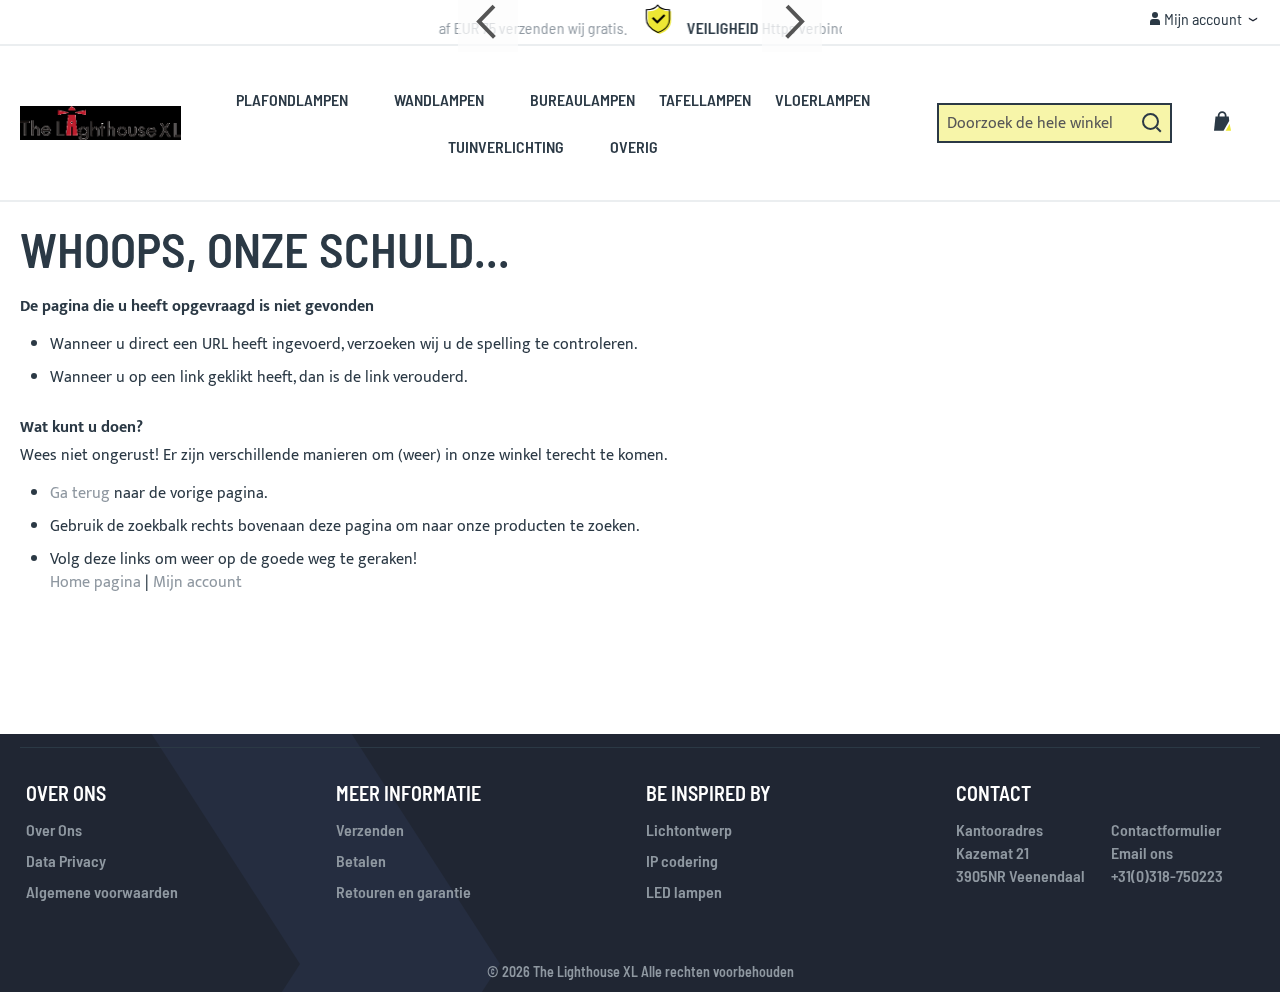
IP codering (682, 860)
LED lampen (684, 891)
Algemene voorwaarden (102, 891)
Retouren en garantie (403, 891)
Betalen (361, 860)
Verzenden (370, 829)
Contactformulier (1166, 829)
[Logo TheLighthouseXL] (100, 123)
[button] (1203, 19)
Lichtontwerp (689, 829)
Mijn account (197, 582)
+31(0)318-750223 (1167, 875)
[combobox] (1054, 123)
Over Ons (54, 829)
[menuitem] (303, 99)
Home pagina (95, 582)
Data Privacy (66, 860)
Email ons (1142, 852)
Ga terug (80, 493)
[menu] (564, 123)
